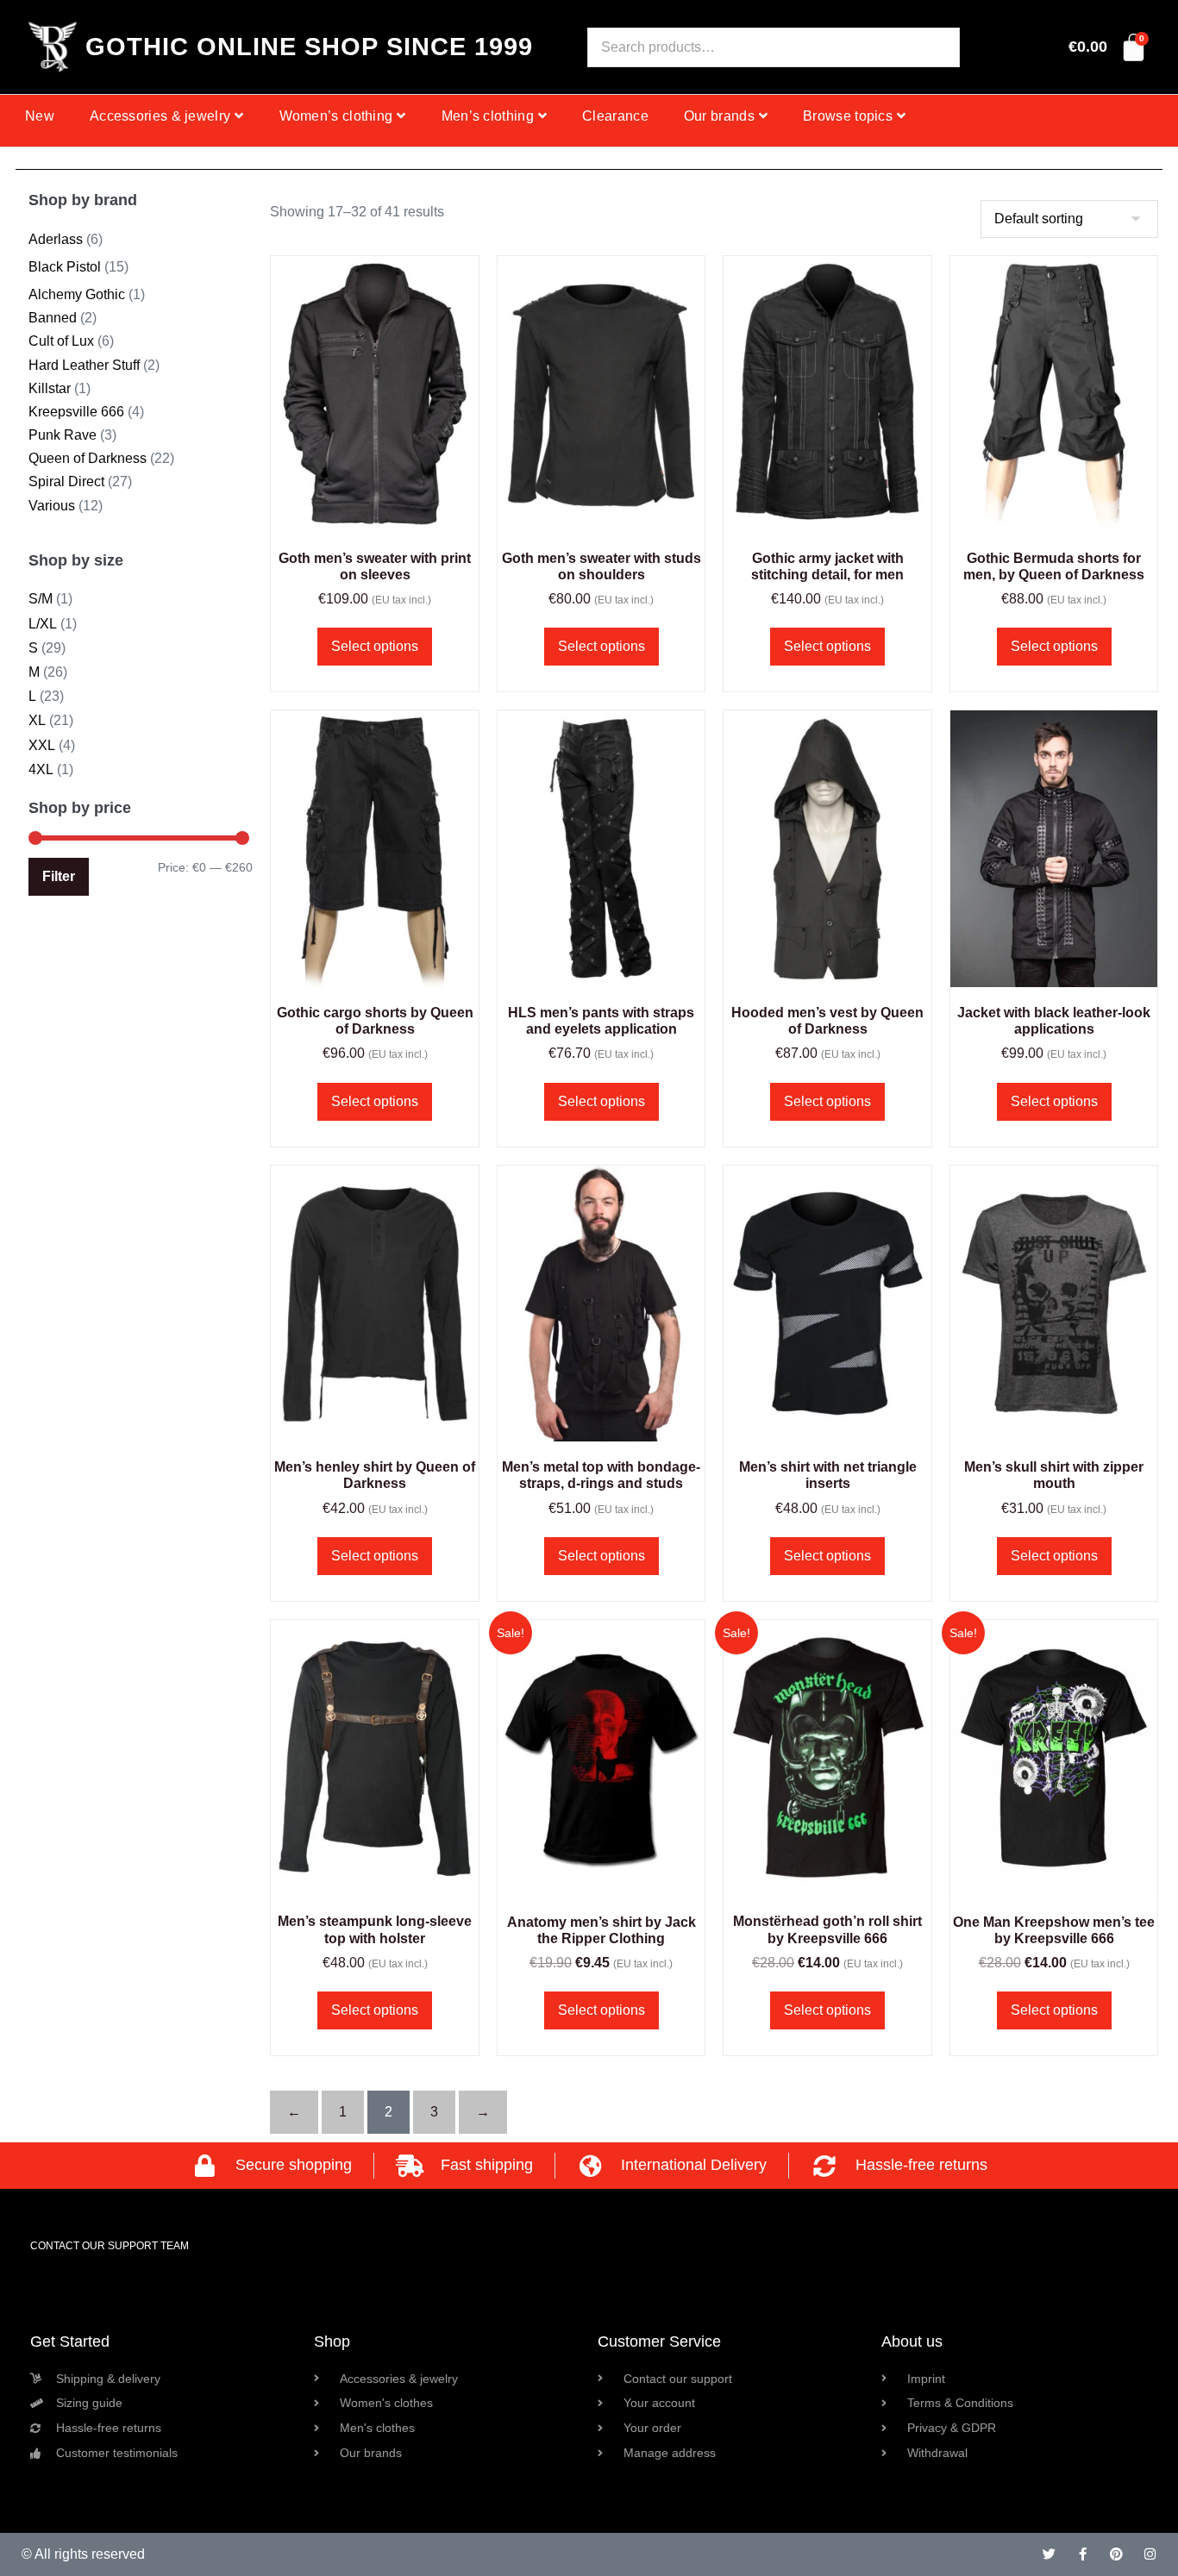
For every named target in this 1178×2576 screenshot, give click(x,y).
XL (37, 720)
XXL (42, 745)
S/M (41, 599)
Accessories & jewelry (160, 116)
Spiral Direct (66, 481)
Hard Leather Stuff (84, 365)
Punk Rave (63, 435)
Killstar (50, 388)
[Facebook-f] (1083, 2554)
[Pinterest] (1116, 2554)
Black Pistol (65, 267)
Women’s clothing (336, 116)
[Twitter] (1049, 2554)
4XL (41, 769)
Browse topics (848, 116)
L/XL (43, 624)
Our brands (719, 116)
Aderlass (56, 239)
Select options (375, 646)
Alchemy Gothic (77, 294)
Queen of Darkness (88, 458)
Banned (53, 318)
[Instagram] (1150, 2554)
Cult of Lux (61, 341)
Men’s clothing (488, 116)
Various (52, 506)
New (40, 116)
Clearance (615, 116)
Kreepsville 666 (76, 412)
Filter (59, 876)
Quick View (375, 510)
